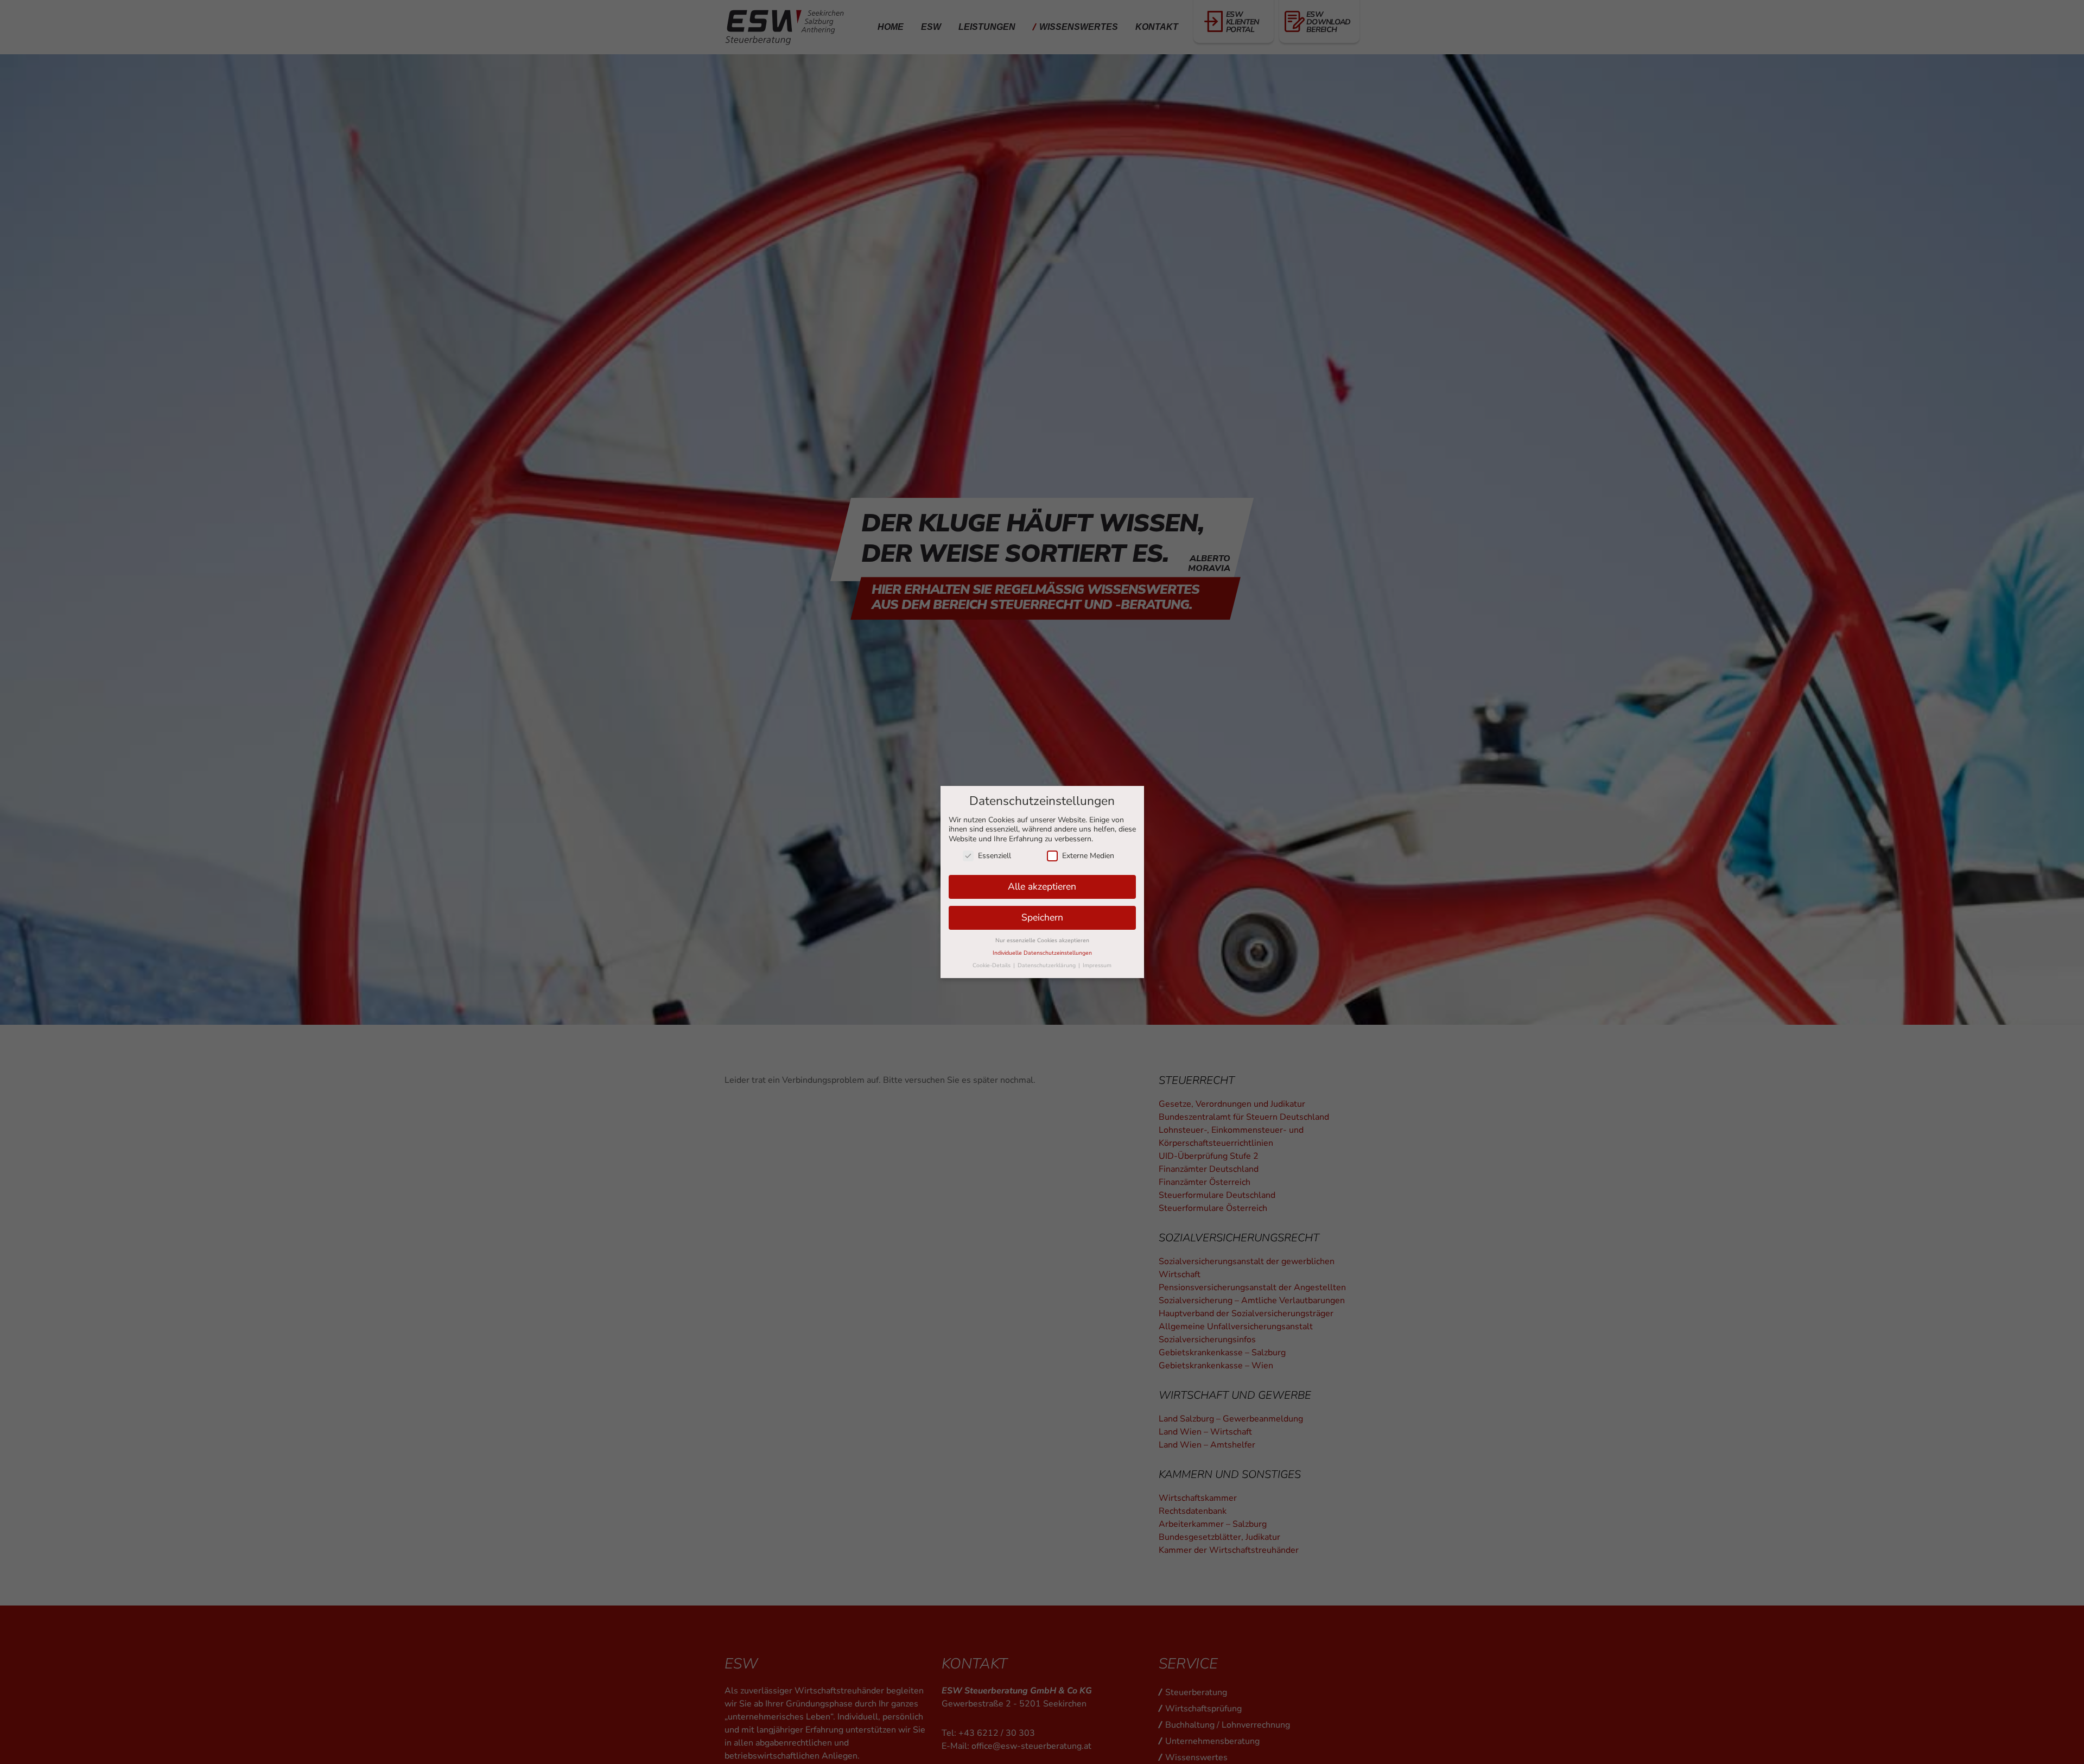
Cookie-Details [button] (992, 965)
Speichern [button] (1042, 917)
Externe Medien (1088, 856)
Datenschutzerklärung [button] (1047, 965)
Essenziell (995, 856)
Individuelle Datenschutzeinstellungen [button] (1042, 953)
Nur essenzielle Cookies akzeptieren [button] (1042, 940)
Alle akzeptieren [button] (1042, 886)
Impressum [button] (1097, 965)
